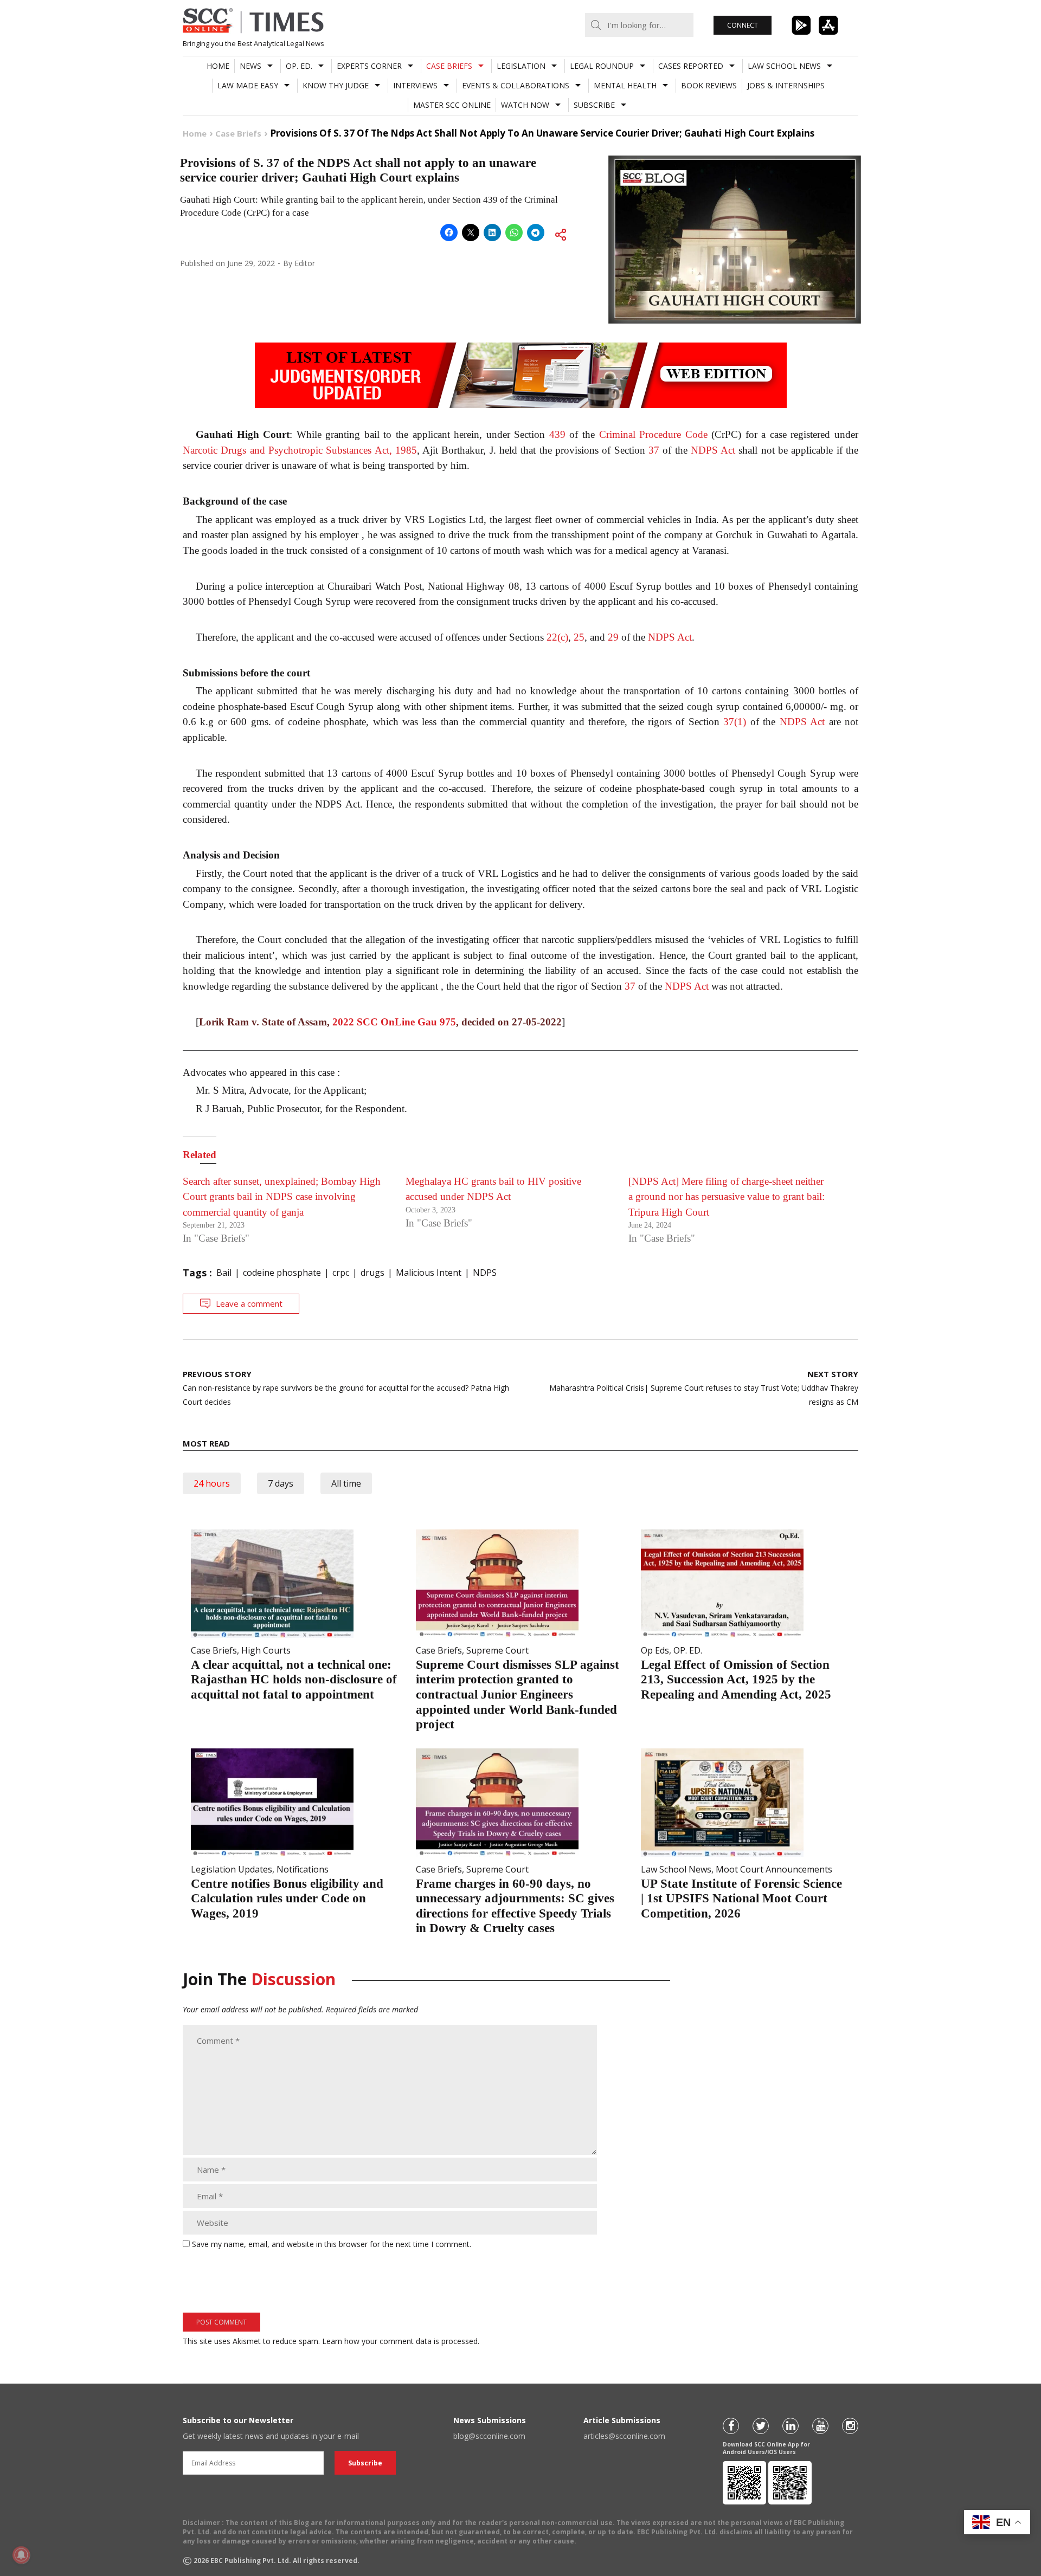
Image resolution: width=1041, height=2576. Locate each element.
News (250, 66)
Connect (743, 25)
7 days (281, 1483)
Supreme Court (497, 1650)
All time (346, 1483)
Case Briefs (449, 66)
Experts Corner (369, 66)
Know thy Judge (336, 85)
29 (613, 637)
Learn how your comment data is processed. (401, 2341)
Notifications (303, 1869)
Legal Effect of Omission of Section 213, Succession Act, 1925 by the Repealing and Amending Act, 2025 (736, 1680)
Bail (224, 1273)
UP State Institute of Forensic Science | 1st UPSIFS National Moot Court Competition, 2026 (741, 1899)
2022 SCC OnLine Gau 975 (394, 1022)
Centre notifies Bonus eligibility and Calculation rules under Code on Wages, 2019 (287, 1899)
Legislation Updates (232, 1869)
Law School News (784, 66)
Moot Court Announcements (774, 1869)
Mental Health (625, 85)
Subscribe (594, 105)
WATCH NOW (525, 105)
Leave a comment (249, 1303)
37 (654, 450)
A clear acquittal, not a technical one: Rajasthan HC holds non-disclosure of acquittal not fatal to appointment (294, 1680)
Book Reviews (709, 85)
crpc (341, 1273)
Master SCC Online (452, 105)
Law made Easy (248, 85)
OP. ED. (299, 66)
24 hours (212, 1483)
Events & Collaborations (516, 85)
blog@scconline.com (489, 2436)
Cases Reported (691, 66)
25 (579, 637)
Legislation (521, 66)
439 (557, 434)
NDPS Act (713, 450)
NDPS (485, 1273)
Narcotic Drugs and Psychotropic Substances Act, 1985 (300, 450)
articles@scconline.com (624, 2436)
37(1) (735, 722)
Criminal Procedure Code (653, 434)
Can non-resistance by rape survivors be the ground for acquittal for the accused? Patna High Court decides (346, 1388)
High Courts (266, 1650)
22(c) (557, 637)
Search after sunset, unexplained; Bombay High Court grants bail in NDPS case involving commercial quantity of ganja (282, 1197)
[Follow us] (731, 2426)
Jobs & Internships (786, 85)
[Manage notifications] (21, 2555)
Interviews (415, 85)
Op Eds (655, 1650)
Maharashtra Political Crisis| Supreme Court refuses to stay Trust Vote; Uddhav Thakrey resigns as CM (704, 1388)
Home (218, 66)
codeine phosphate (282, 1273)
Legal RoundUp (602, 66)
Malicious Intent (429, 1273)
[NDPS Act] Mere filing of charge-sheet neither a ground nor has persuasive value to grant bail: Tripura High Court (727, 1197)
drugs (372, 1273)
